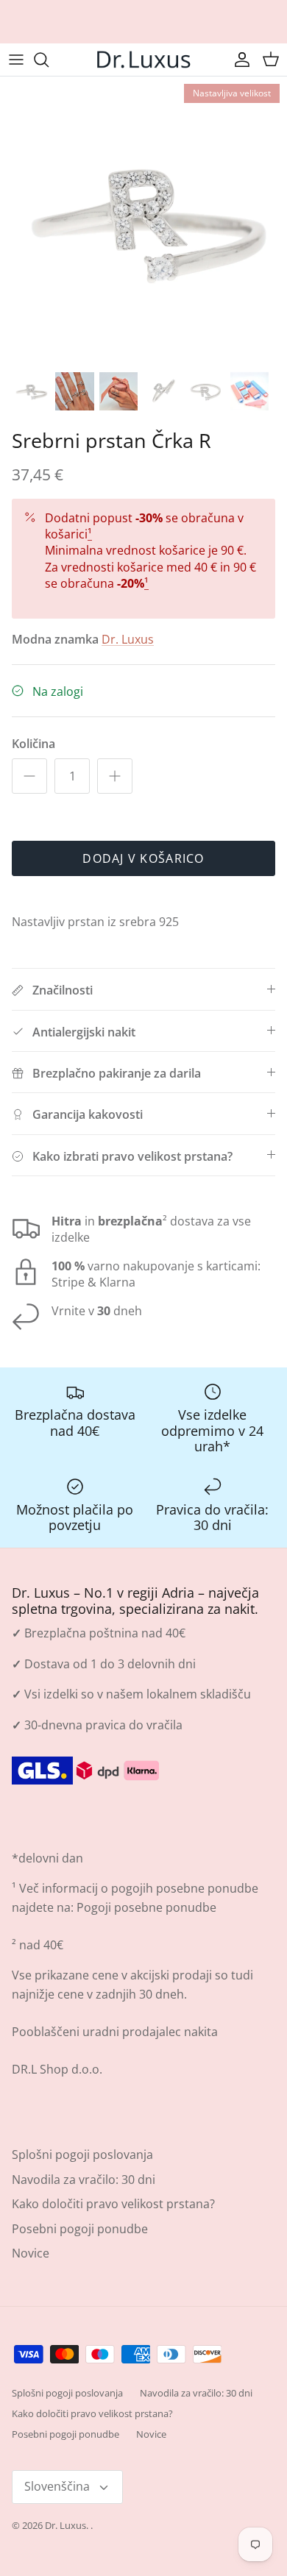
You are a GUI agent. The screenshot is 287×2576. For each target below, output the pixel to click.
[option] (143, 220)
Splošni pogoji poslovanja (82, 2155)
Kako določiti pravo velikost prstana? (113, 2204)
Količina (33, 744)
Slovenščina (57, 2486)
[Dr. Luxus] (143, 60)
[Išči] (49, 60)
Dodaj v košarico (143, 858)
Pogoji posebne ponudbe (146, 1907)
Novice (31, 2253)
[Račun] (238, 60)
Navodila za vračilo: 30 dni (84, 2180)
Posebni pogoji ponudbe (80, 2229)
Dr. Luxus (128, 639)
